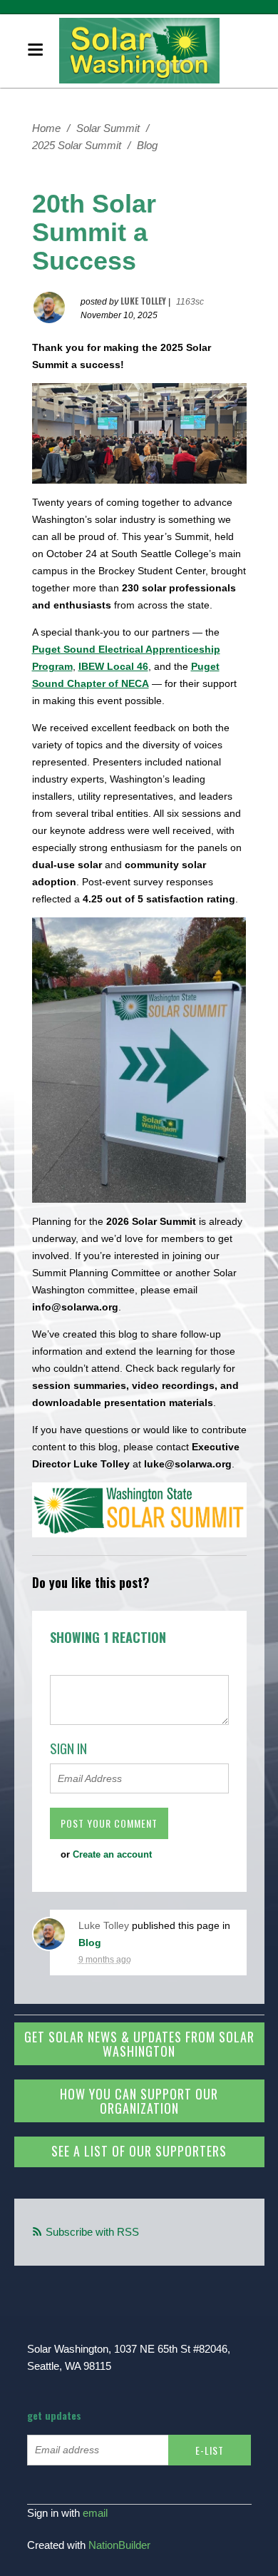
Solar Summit (108, 128)
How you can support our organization (139, 2101)
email (95, 2513)
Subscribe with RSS (92, 2232)
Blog (147, 145)
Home (46, 128)
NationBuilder (119, 2545)
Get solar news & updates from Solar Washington (139, 2044)
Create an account (112, 1854)
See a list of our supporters (139, 2151)
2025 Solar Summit (77, 145)
